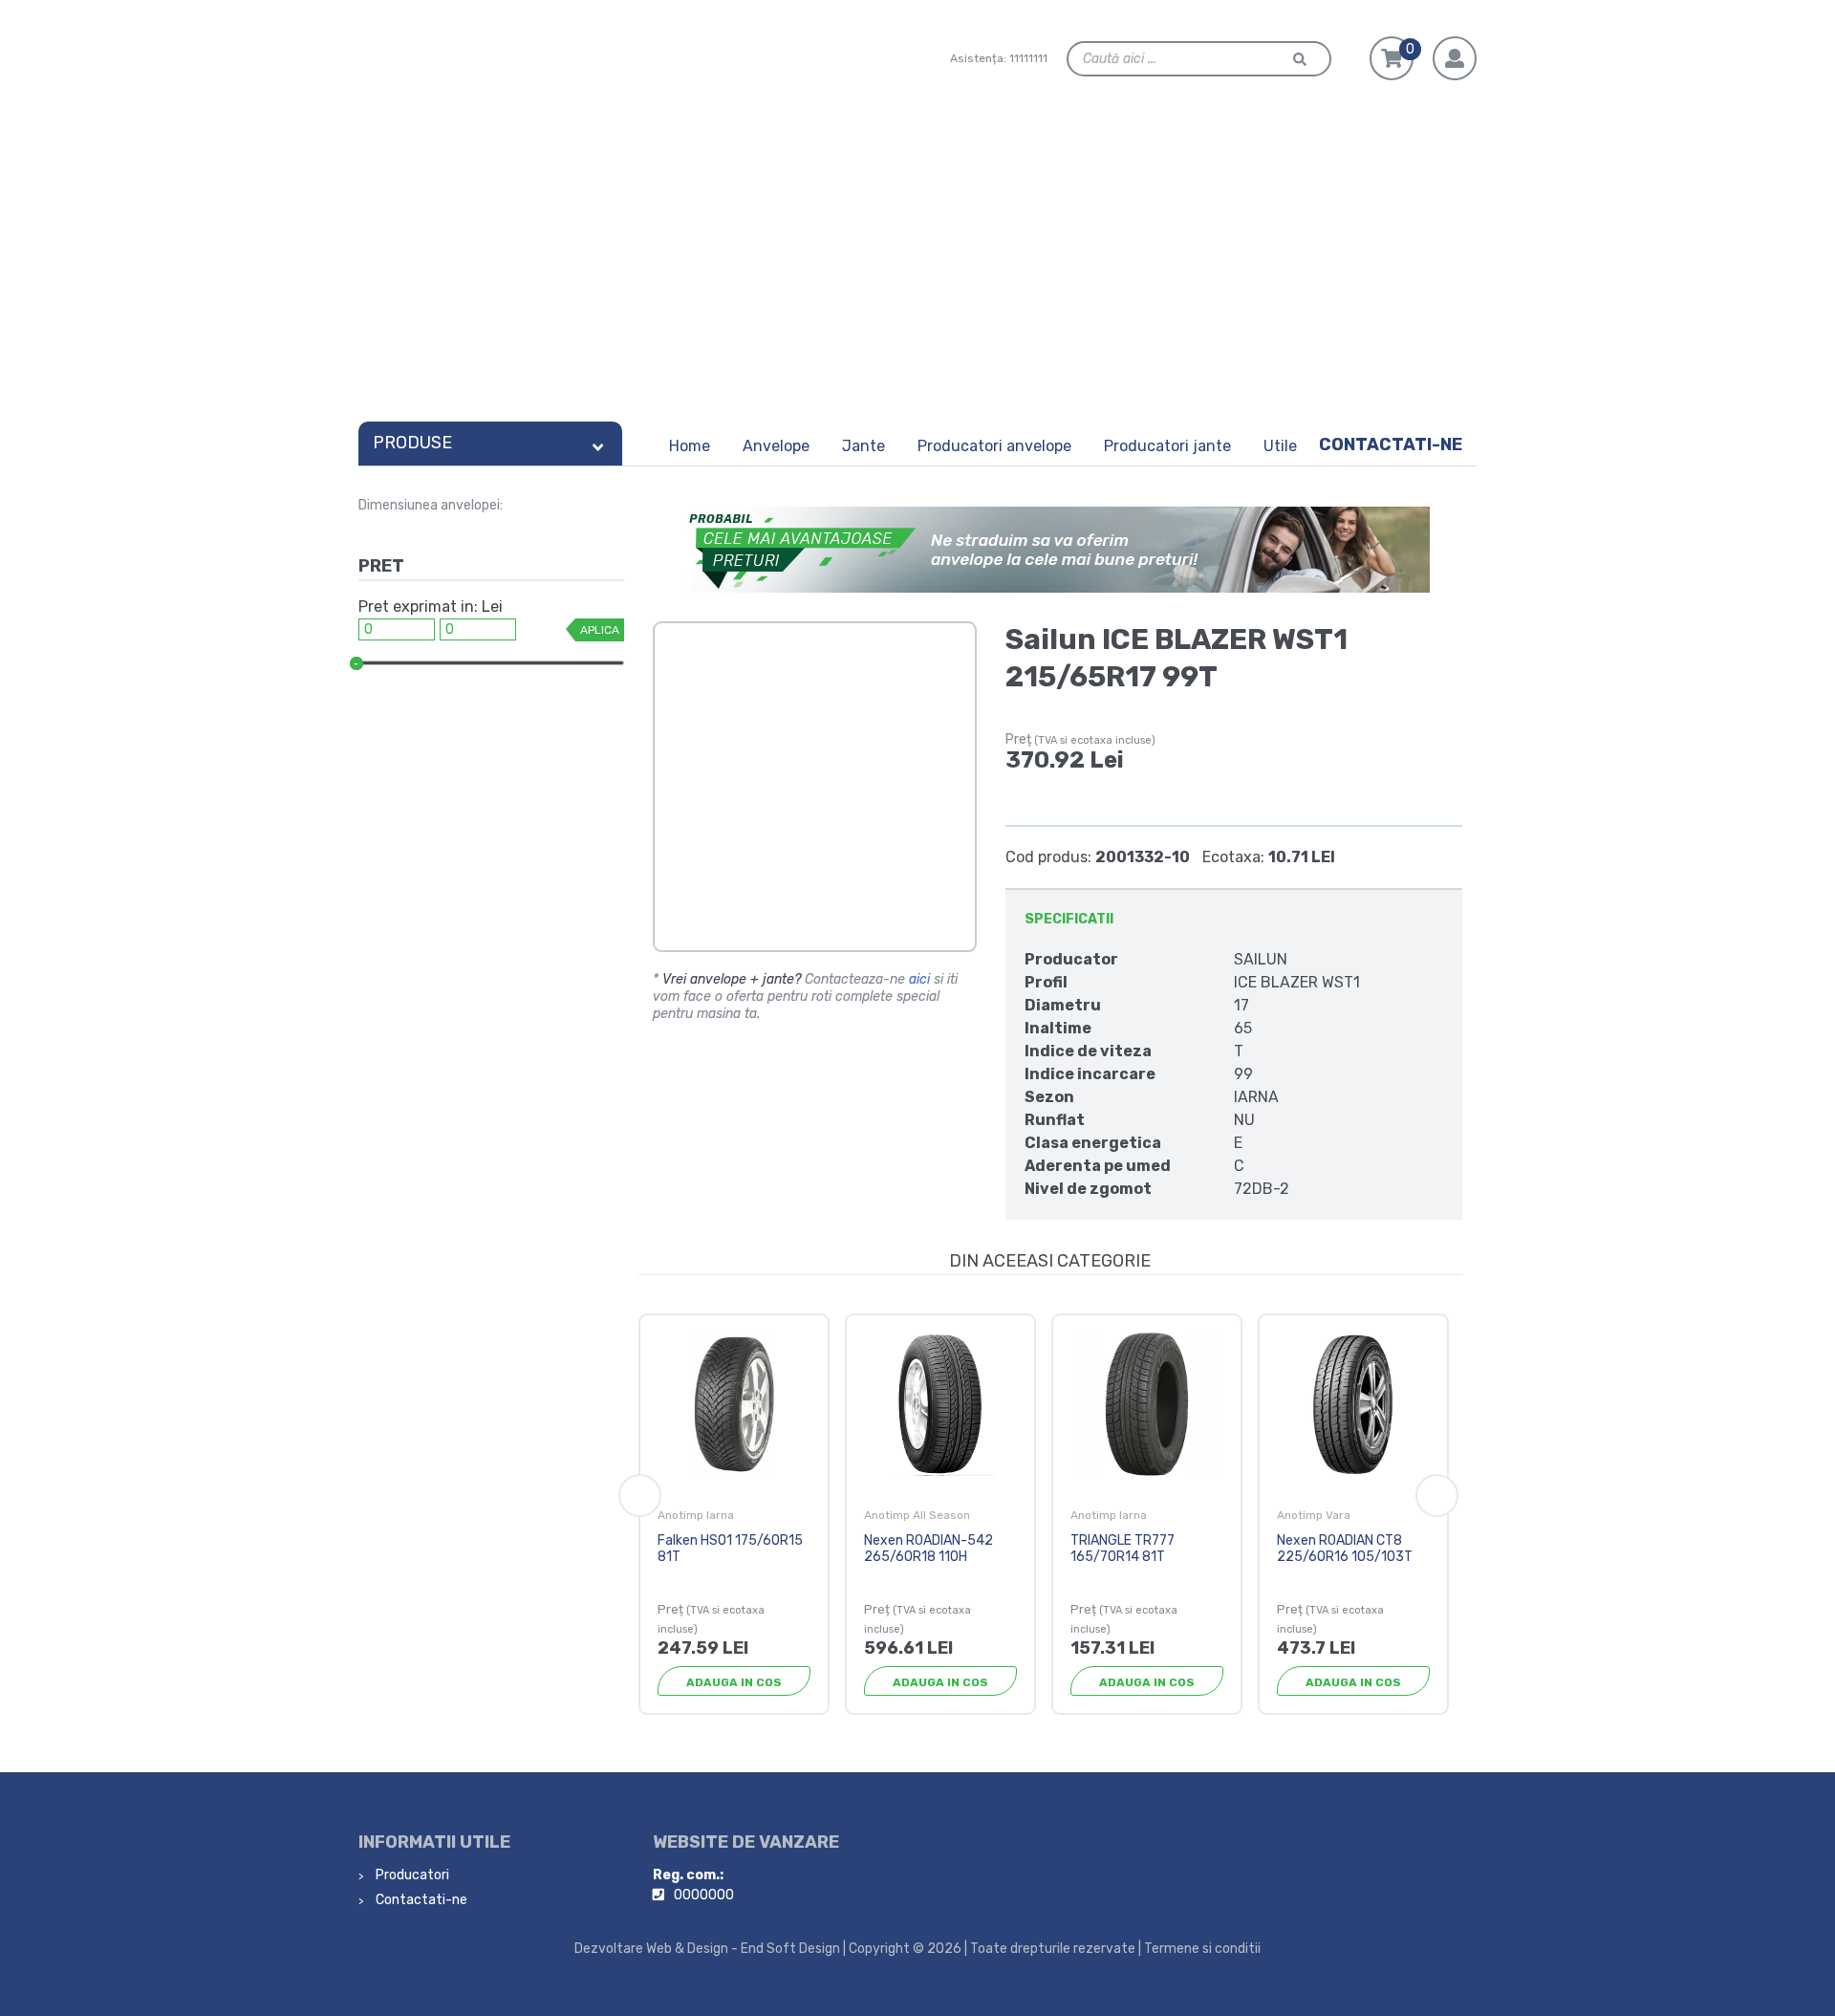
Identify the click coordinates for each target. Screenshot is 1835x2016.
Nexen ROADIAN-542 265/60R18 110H (928, 1549)
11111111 (1028, 58)
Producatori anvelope (994, 446)
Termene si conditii (1202, 1949)
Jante (864, 446)
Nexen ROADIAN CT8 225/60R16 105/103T (1345, 1549)
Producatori (411, 1875)
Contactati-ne (1391, 444)
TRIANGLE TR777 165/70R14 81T (1123, 1549)
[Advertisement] (917, 270)
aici (919, 979)
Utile (1280, 446)
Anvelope (776, 446)
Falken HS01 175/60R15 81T (730, 1549)
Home (690, 446)
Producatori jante (1167, 446)
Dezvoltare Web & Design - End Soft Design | (710, 1949)
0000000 (704, 1895)
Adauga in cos (734, 1682)
